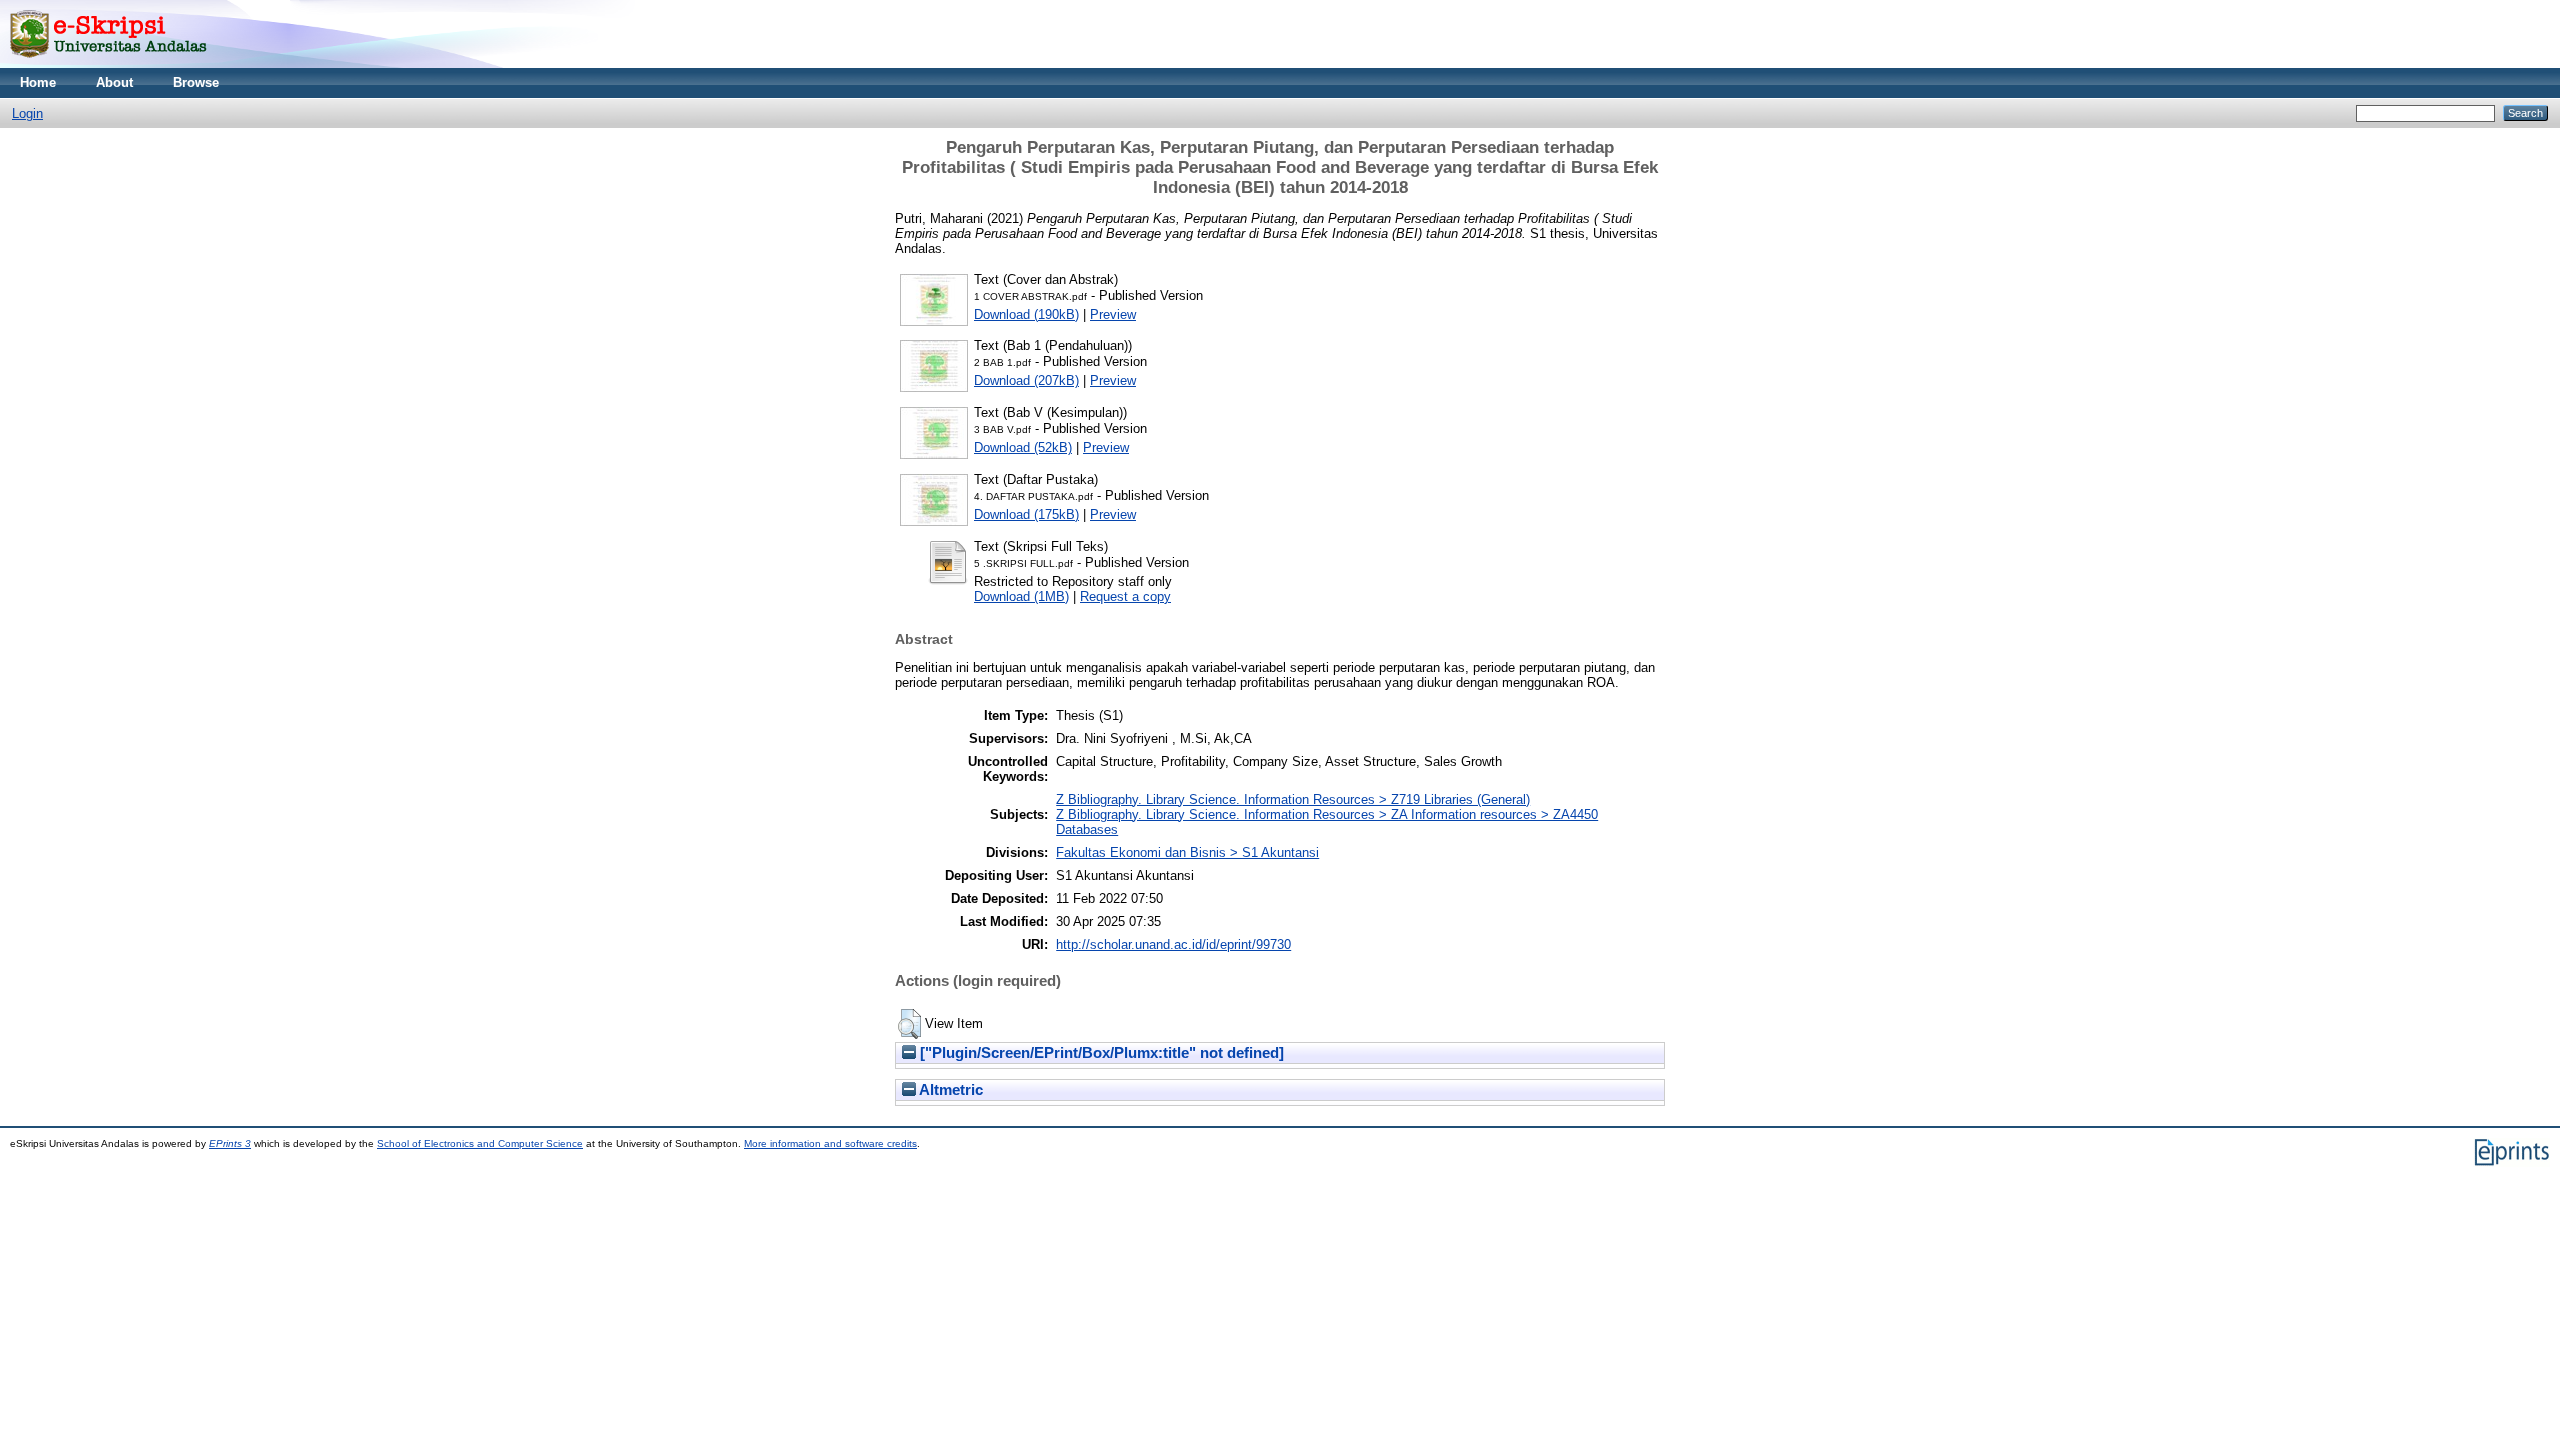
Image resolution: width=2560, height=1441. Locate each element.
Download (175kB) (1026, 514)
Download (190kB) (1026, 314)
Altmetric (949, 1090)
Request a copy (1125, 596)
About (114, 82)
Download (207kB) (1026, 380)
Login (27, 113)
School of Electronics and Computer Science (480, 1143)
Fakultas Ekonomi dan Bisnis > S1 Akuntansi (1187, 852)
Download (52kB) (1023, 447)
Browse (196, 82)
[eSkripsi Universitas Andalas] (108, 63)
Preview (1113, 314)
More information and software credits (830, 1143)
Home (38, 82)
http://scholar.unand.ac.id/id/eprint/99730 (1173, 944)
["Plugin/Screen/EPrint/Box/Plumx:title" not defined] (1100, 1053)
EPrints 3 (230, 1143)
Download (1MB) (1021, 596)
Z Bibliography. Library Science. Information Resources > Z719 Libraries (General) (1293, 799)
